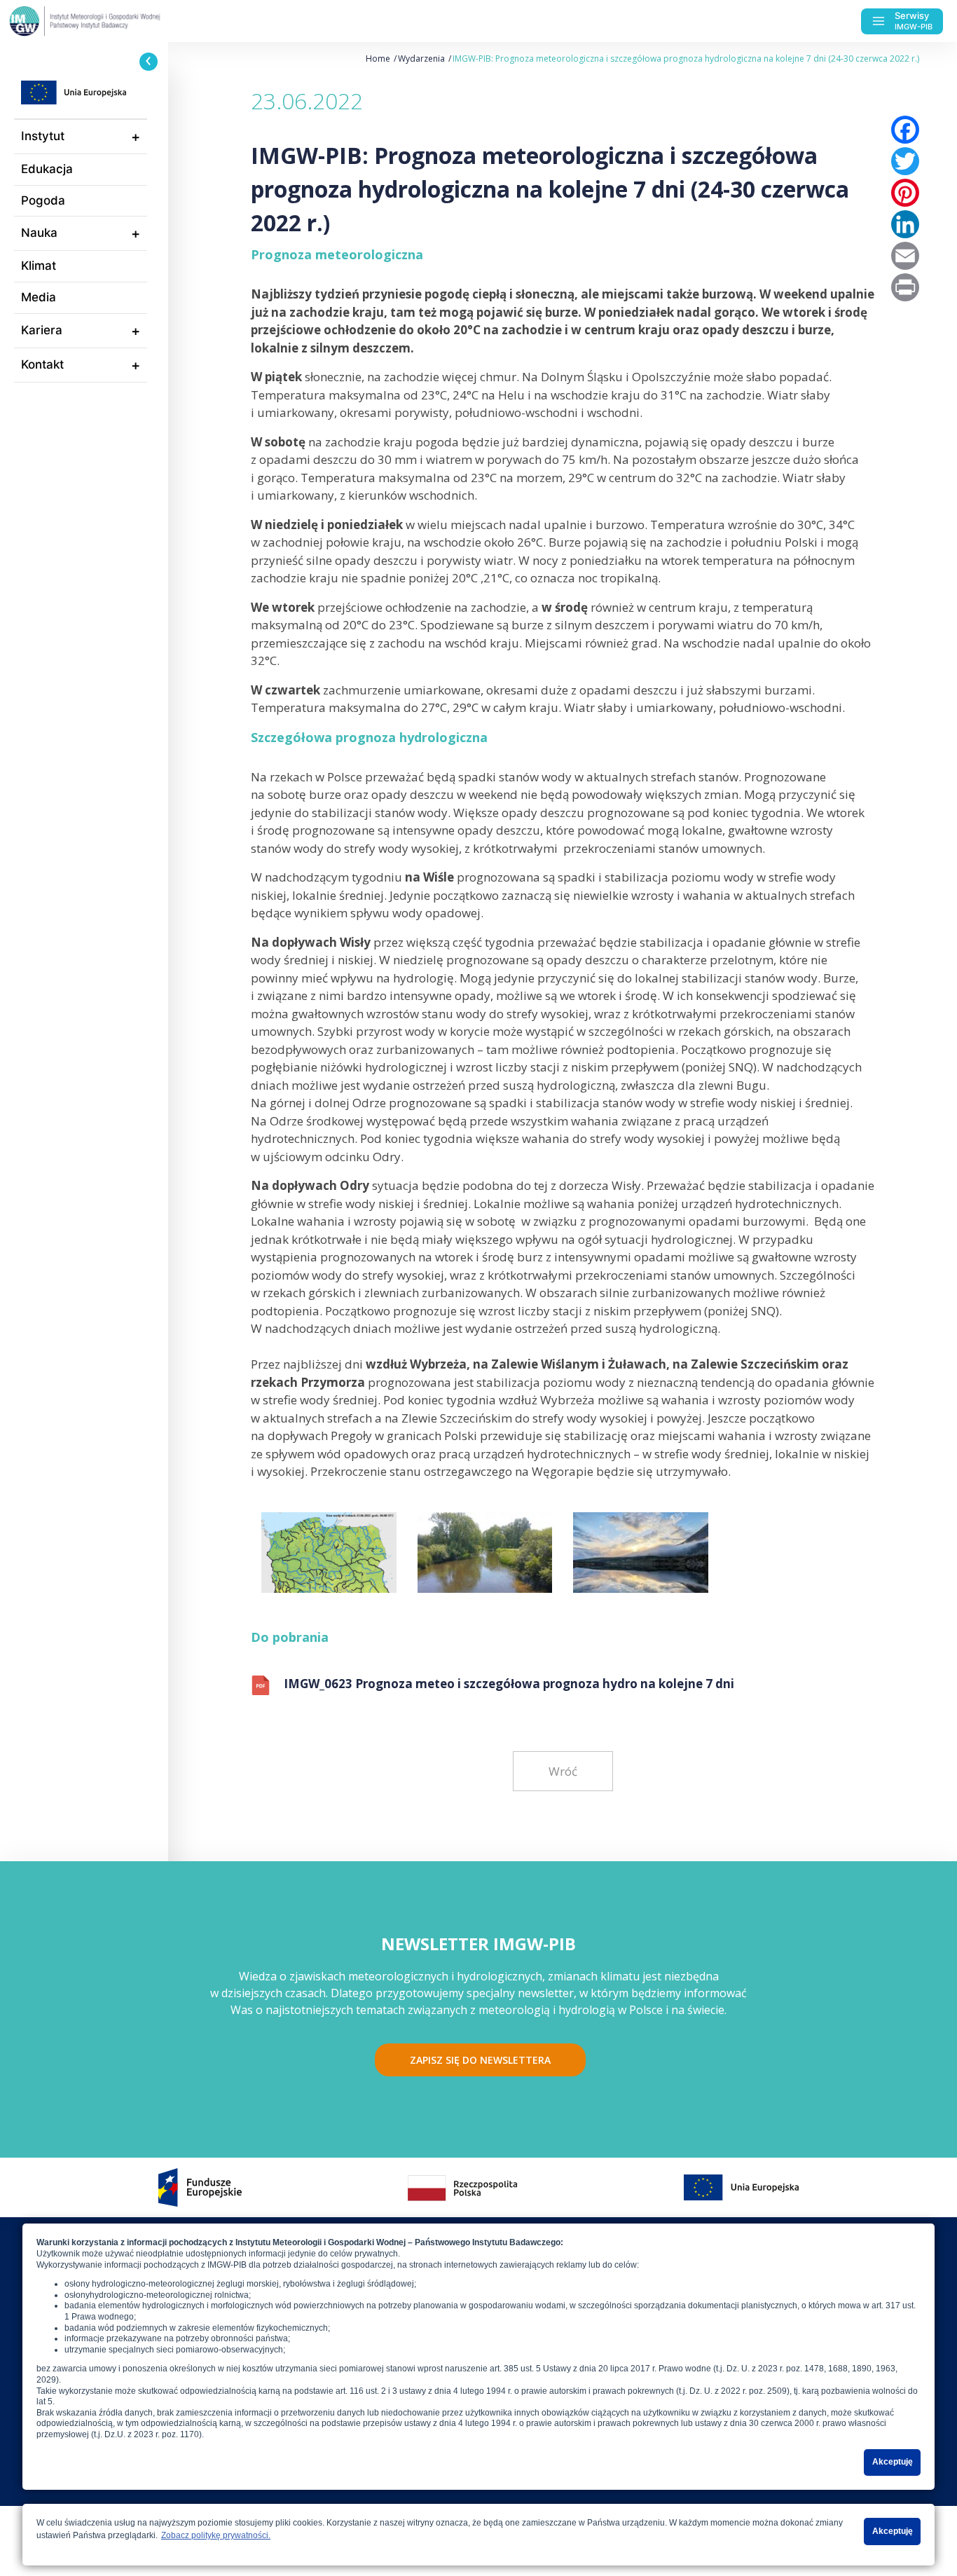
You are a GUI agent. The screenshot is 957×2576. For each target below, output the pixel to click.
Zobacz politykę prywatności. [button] (216, 2535)
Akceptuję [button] (893, 2462)
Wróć (563, 1771)
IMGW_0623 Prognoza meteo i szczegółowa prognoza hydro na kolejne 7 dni (509, 1684)
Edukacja (47, 169)
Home (378, 59)
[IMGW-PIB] (112, 21)
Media (39, 297)
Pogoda (43, 200)
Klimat (39, 266)
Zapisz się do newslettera (480, 2060)
